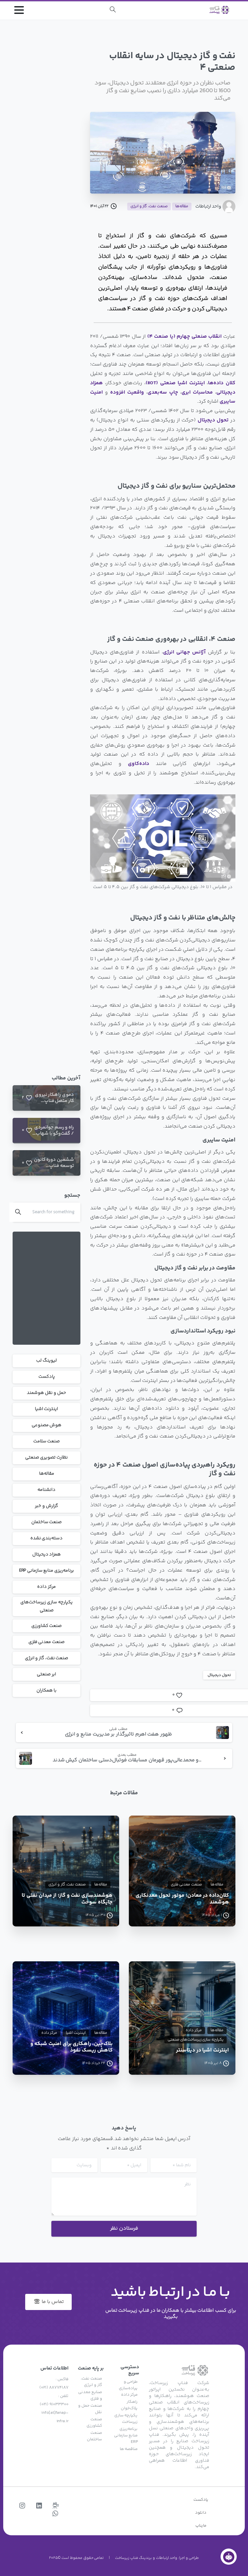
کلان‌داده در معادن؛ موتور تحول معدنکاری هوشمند (182, 1899)
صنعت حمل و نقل (90, 2409)
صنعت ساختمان (47, 1522)
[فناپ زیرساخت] (229, 2557)
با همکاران (46, 1691)
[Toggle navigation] (19, 10)
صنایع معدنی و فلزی (90, 2395)
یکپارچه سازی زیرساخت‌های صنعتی (46, 1606)
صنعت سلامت (47, 1441)
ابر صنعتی (46, 1674)
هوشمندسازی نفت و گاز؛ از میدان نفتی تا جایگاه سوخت (67, 1899)
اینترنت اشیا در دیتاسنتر (202, 2051)
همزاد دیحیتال (47, 1554)
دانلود (201, 2513)
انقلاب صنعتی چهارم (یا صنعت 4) (185, 337)
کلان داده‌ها (222, 383)
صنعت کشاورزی (47, 1626)
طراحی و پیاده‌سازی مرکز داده (128, 2388)
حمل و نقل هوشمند (46, 1393)
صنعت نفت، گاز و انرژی (47, 1658)
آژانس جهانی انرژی (184, 652)
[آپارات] (56, 2506)
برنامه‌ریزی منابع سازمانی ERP (46, 1571)
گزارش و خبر (46, 1506)
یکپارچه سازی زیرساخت (126, 2419)
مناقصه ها (129, 2449)
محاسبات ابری (197, 392)
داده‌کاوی (139, 764)
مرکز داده (46, 1587)
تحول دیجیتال (213, 420)
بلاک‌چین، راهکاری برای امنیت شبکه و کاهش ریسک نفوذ (72, 2048)
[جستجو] (113, 10)
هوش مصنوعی (47, 1425)
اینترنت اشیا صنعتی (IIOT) (175, 383)
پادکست (47, 1377)
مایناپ (201, 2526)
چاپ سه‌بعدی (163, 392)
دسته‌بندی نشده (47, 1538)
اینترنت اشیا (47, 1409)
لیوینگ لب (46, 1361)
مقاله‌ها (47, 1474)
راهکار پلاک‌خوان (129, 2405)
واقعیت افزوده (127, 392)
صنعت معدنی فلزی (46, 1642)
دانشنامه (46, 1490)
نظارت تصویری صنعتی (46, 1458)
